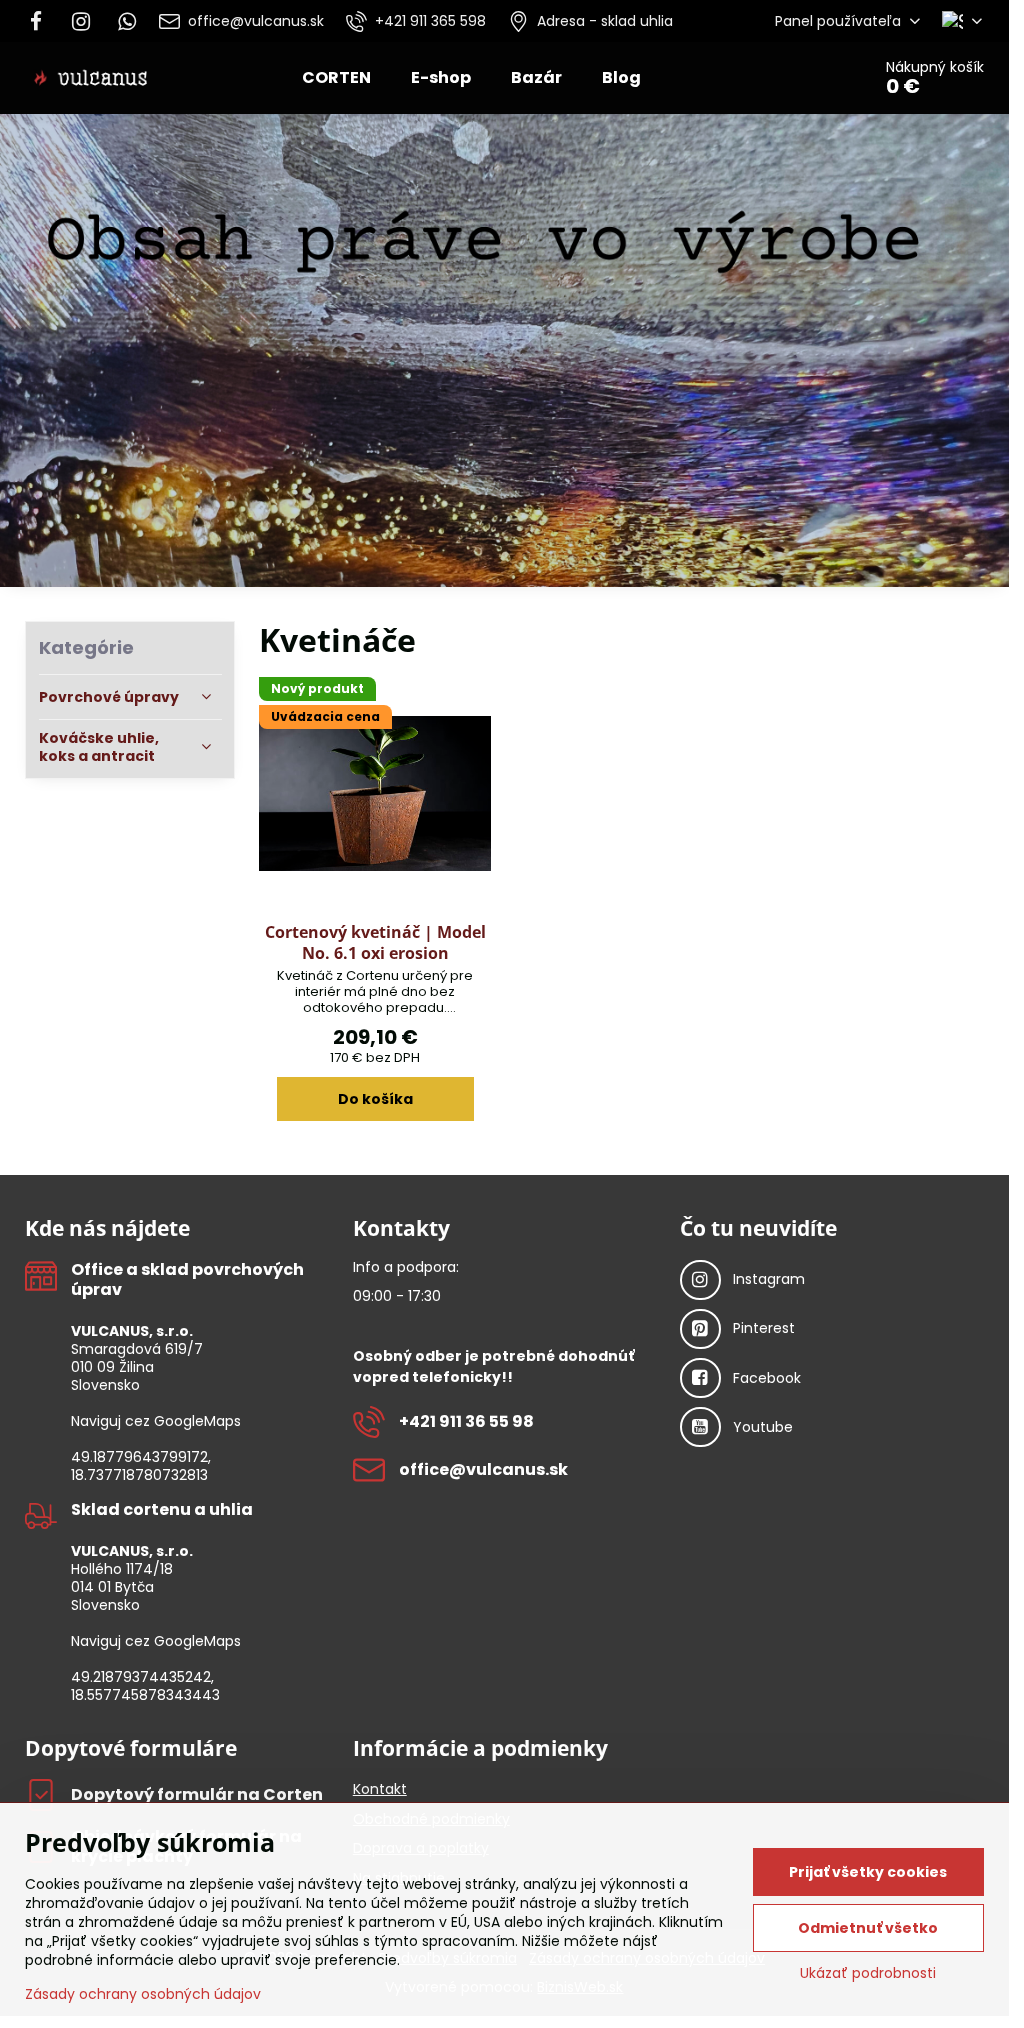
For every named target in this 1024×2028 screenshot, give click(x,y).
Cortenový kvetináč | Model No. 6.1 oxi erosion (375, 942)
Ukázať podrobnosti (868, 1973)
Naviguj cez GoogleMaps (156, 1421)
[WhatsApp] (127, 21)
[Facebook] (41, 21)
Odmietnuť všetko (868, 1928)
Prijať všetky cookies (868, 1872)
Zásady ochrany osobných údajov (143, 1994)
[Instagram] (81, 21)
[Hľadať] (799, 78)
